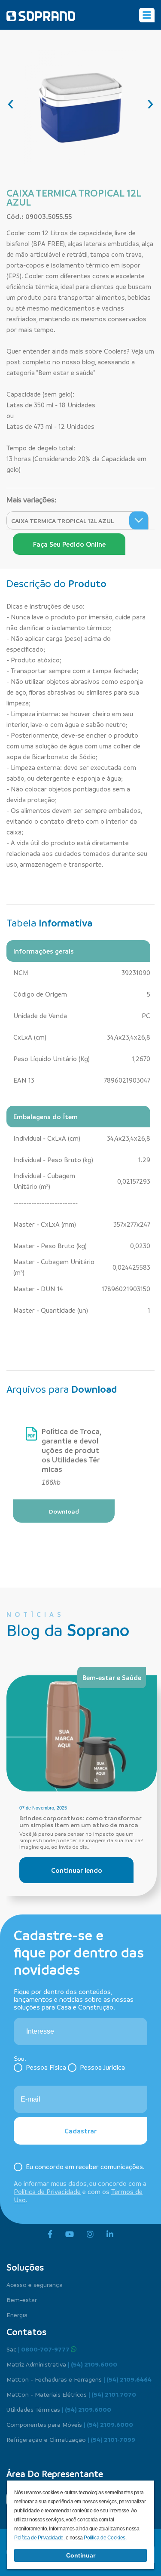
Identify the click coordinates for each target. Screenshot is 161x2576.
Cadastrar (80, 2131)
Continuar (81, 2555)
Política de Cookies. (105, 2538)
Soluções (25, 2267)
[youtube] (70, 2234)
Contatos (26, 2332)
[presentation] (11, 103)
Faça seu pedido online (69, 544)
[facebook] (50, 2234)
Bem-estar (22, 2299)
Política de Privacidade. (40, 2538)
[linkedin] (110, 2234)
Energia (17, 2314)
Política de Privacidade (47, 2191)
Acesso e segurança (35, 2284)
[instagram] (90, 2234)
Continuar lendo (77, 1870)
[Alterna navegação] (147, 15)
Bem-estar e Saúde (112, 1677)
